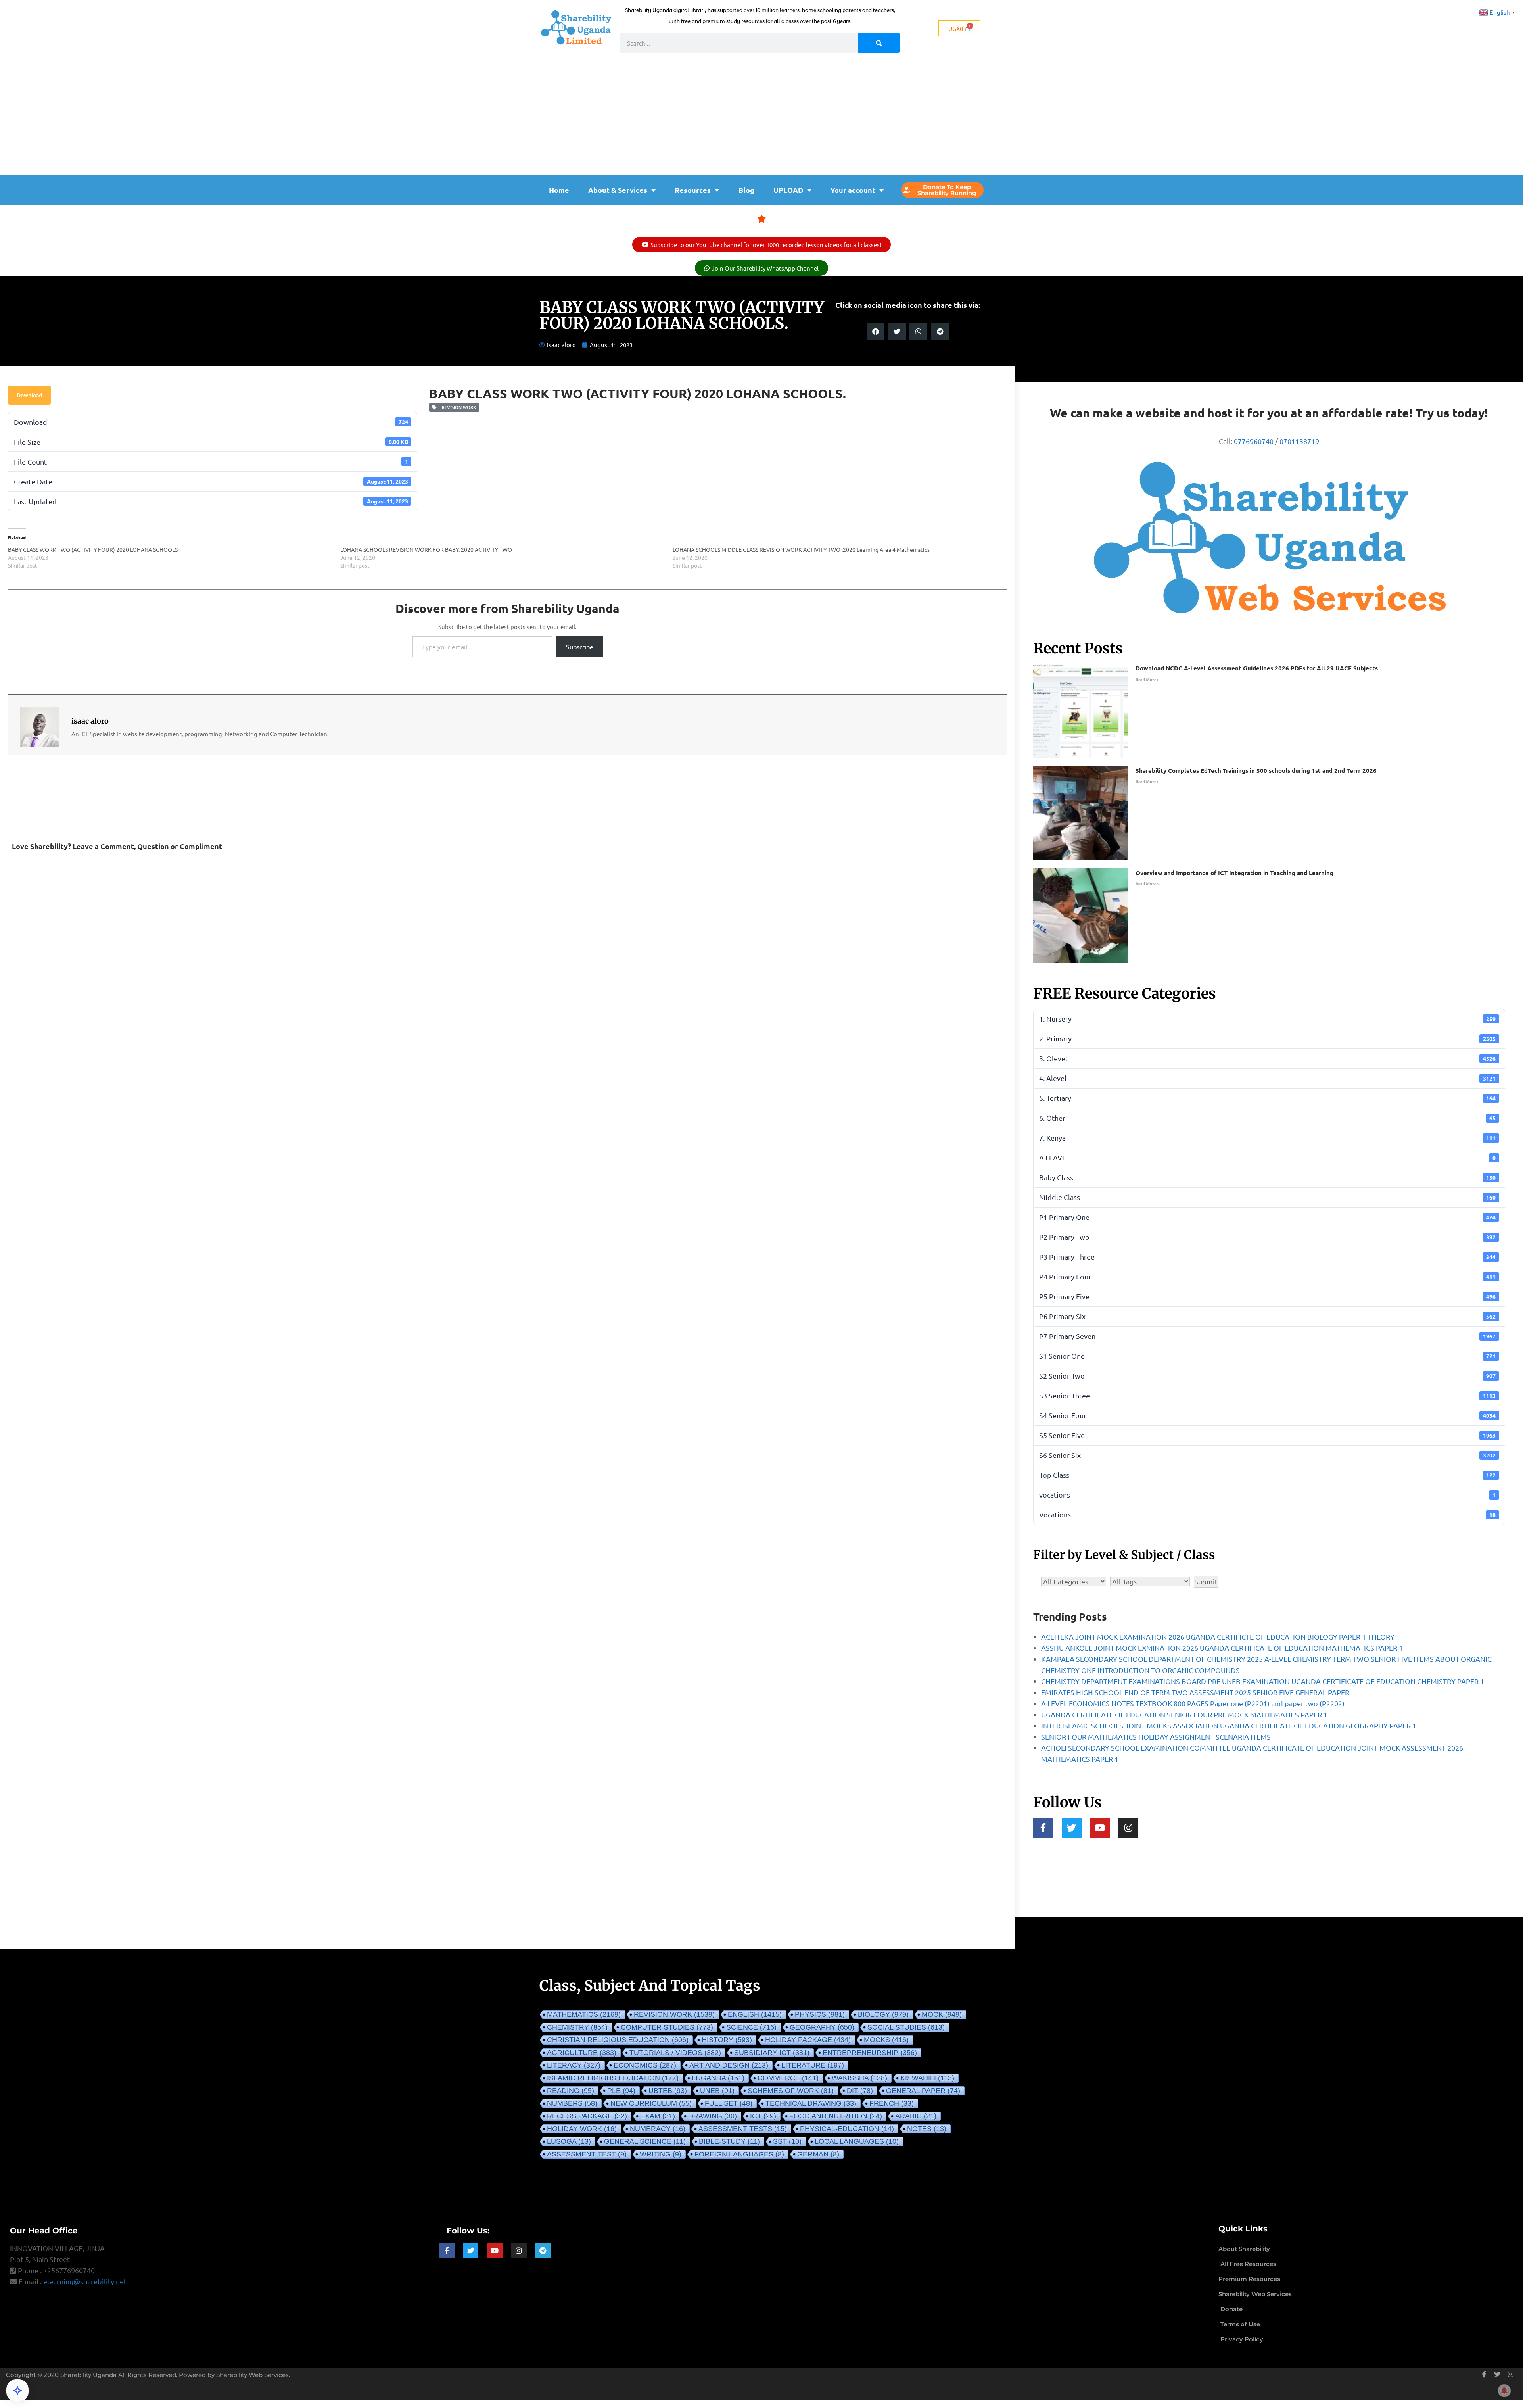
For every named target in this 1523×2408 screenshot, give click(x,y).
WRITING (661, 2154)
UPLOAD (788, 190)
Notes (927, 2129)
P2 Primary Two (1267, 1237)
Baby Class (1267, 1177)
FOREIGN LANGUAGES (739, 2154)
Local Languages (857, 2141)
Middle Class (1267, 1197)
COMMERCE (788, 2078)
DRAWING (713, 2116)
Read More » (1148, 680)
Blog (746, 190)
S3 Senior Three (1267, 1395)
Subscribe (580, 647)
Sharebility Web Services (252, 2375)
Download (29, 395)
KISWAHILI (927, 2078)
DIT (860, 2091)
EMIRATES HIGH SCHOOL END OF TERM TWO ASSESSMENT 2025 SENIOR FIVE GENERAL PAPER (1195, 1692)
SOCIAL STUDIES (906, 2027)
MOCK (942, 2014)
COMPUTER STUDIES (667, 2027)
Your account (853, 190)
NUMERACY (658, 2129)
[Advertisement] (761, 116)
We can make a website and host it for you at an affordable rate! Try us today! (1269, 413)
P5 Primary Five (1267, 1296)
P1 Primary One (1267, 1217)
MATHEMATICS (584, 2014)
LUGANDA (718, 2078)
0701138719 (1299, 441)
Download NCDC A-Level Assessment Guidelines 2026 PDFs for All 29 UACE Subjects (1257, 668)
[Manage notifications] (1504, 2391)
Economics (645, 2065)
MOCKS (886, 2040)
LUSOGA (569, 2141)
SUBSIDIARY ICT (772, 2053)
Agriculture (582, 2053)
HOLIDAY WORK (582, 2129)
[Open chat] (17, 2391)
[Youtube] (1100, 1828)
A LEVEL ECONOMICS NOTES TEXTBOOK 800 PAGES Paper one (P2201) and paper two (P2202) (1193, 1703)
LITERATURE (813, 2065)
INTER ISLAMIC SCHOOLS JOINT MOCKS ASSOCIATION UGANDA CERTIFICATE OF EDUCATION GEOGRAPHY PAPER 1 (1229, 1725)
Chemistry (577, 2027)
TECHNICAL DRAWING (811, 2103)
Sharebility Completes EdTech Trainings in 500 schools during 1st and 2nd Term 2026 (1256, 770)
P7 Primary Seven (1267, 1336)
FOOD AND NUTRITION (836, 2116)
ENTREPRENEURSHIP (870, 2053)
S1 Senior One (1267, 1356)
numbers (572, 2103)
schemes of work (791, 2091)
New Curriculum (651, 2103)
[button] (876, 331)
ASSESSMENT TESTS (743, 2129)
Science (751, 2027)
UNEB (717, 2091)
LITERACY (574, 2065)
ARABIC (916, 2116)
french (892, 2103)
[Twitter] (1072, 1828)
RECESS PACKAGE (587, 2116)
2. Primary (1267, 1038)
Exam (658, 2116)
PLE (621, 2091)
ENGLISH (755, 2014)
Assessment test (587, 2154)
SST (787, 2141)
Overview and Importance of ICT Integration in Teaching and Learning (1234, 873)
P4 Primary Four (1267, 1276)
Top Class (1267, 1475)
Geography (822, 2027)
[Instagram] (1129, 1828)
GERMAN (818, 2154)
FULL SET (729, 2103)
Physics (820, 2014)
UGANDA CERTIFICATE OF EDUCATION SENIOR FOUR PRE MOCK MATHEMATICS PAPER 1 (1184, 1714)
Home (559, 190)
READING (571, 2091)
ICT (763, 2116)
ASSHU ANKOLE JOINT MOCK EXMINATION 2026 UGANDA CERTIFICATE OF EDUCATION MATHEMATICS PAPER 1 (1222, 1648)
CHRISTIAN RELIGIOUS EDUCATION (618, 2040)
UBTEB (668, 2091)
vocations (1267, 1495)
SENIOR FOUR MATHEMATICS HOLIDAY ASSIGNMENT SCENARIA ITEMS (1156, 1737)
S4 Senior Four (1267, 1415)
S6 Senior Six (1267, 1455)
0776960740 (1254, 441)
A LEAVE (1267, 1157)
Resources (693, 190)
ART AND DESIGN (729, 2065)
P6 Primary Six (1267, 1316)
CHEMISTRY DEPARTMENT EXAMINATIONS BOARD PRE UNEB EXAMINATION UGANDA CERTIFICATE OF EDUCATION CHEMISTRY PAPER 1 (1263, 1681)
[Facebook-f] (1043, 1828)
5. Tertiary (1267, 1098)
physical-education (847, 2129)
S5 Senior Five (1267, 1435)
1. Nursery (1267, 1019)
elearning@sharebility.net (85, 2281)
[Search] (879, 43)
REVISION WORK (458, 407)
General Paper (923, 2091)
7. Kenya (1267, 1138)
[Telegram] (543, 2251)
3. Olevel (1267, 1058)
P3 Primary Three (1267, 1257)
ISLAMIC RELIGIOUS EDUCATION (613, 2078)
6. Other (1267, 1118)
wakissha (859, 2078)
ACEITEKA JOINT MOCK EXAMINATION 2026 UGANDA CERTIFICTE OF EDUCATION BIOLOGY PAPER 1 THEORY (1218, 1637)
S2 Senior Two (1267, 1376)
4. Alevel (1267, 1078)
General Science (645, 2141)
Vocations (1267, 1514)
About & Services (618, 190)
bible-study (729, 2141)
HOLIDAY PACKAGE (808, 2040)
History (727, 2040)
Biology (883, 2014)
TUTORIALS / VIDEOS (675, 2053)
